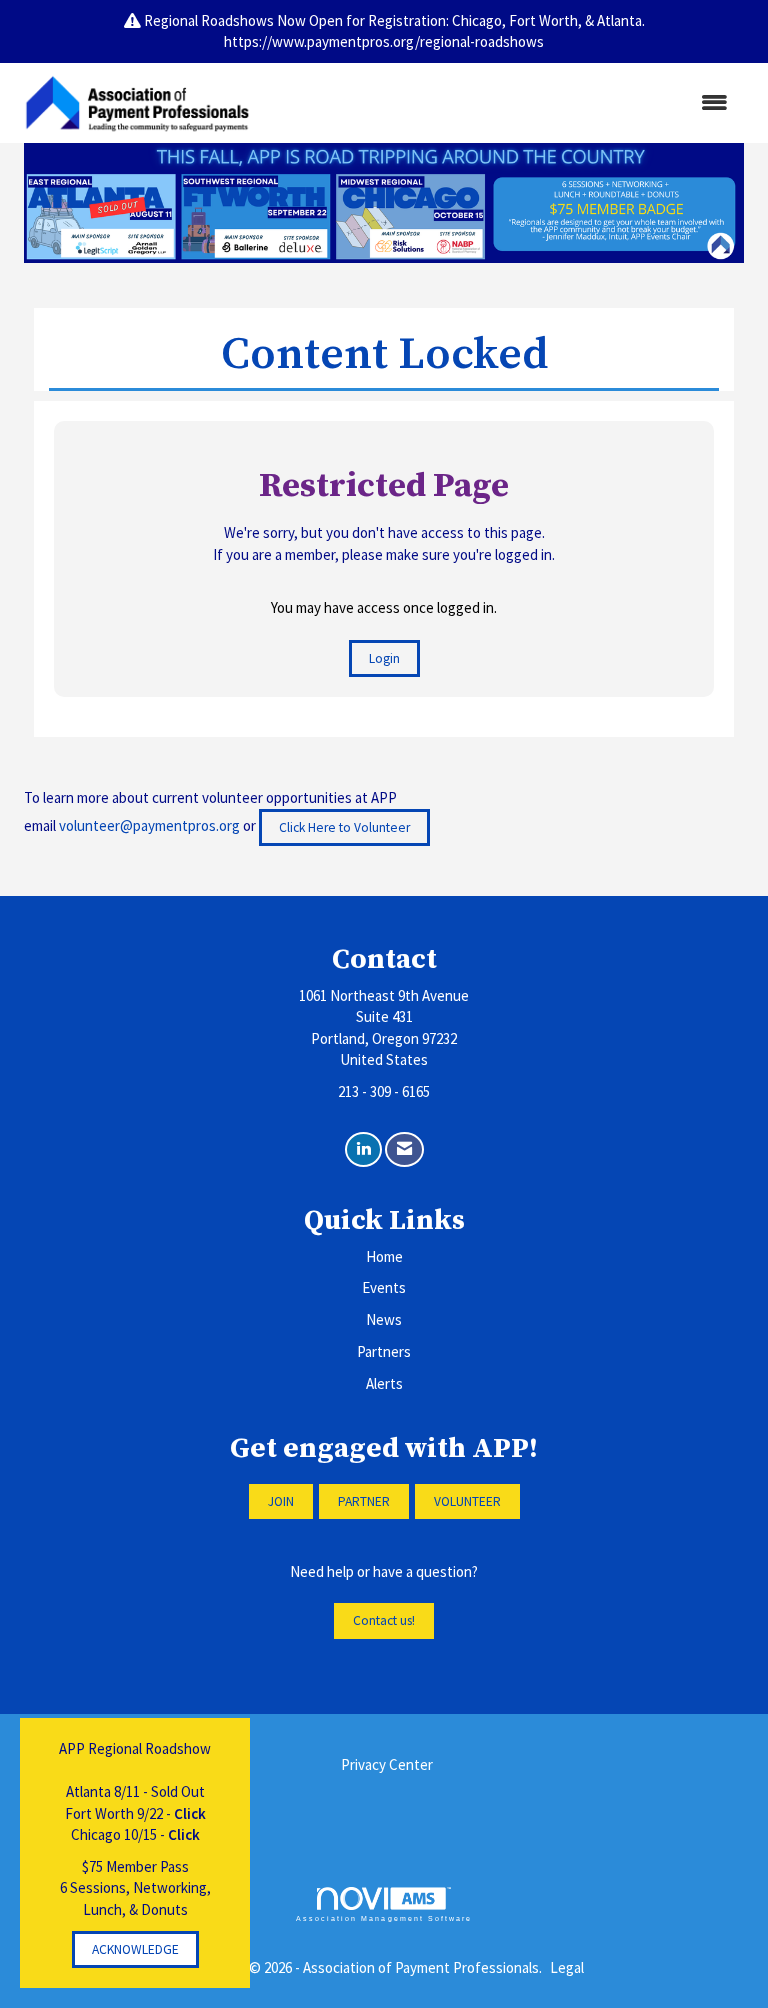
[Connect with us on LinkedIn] (363, 1149)
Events (384, 1287)
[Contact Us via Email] (404, 1149)
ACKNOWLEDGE (135, 1949)
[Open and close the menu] (503, 102)
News (384, 1319)
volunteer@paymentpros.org (149, 825)
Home (384, 1256)
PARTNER (364, 1501)
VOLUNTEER (467, 1501)
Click (190, 1813)
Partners (384, 1351)
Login (384, 658)
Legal (567, 1967)
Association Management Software (384, 1918)
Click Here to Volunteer (344, 827)
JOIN (281, 1501)
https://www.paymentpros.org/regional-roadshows (384, 41)
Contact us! (384, 1620)
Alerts (384, 1383)
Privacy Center (387, 1764)
